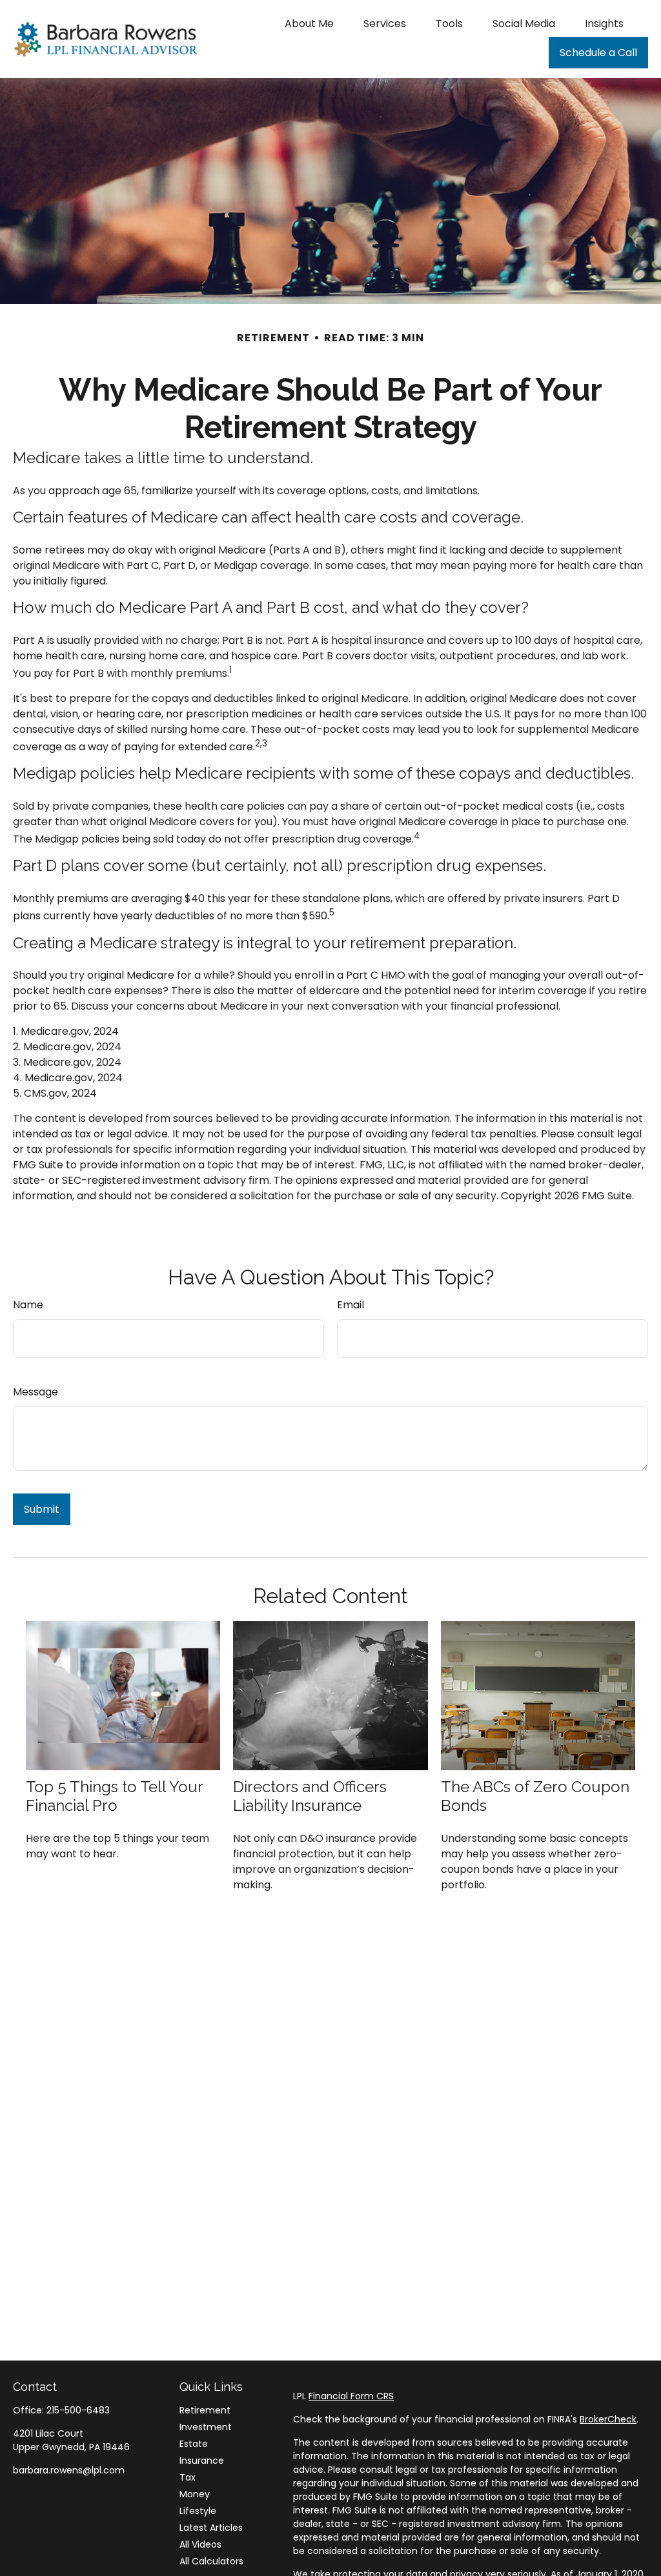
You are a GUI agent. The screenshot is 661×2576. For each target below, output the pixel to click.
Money (195, 2494)
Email (351, 1305)
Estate (194, 2444)
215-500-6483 (78, 2410)
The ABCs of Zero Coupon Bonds (535, 1796)
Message (36, 1392)
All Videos (200, 2544)
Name (28, 1305)
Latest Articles (211, 2528)
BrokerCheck (608, 2419)
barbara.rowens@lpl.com (69, 2470)
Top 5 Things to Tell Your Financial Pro (114, 1796)
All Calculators (211, 2561)
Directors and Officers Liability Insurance (310, 1796)
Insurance (202, 2461)
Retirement (205, 2410)
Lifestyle (198, 2511)
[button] (309, 23)
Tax (188, 2477)
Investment (206, 2427)
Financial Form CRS (351, 2396)
